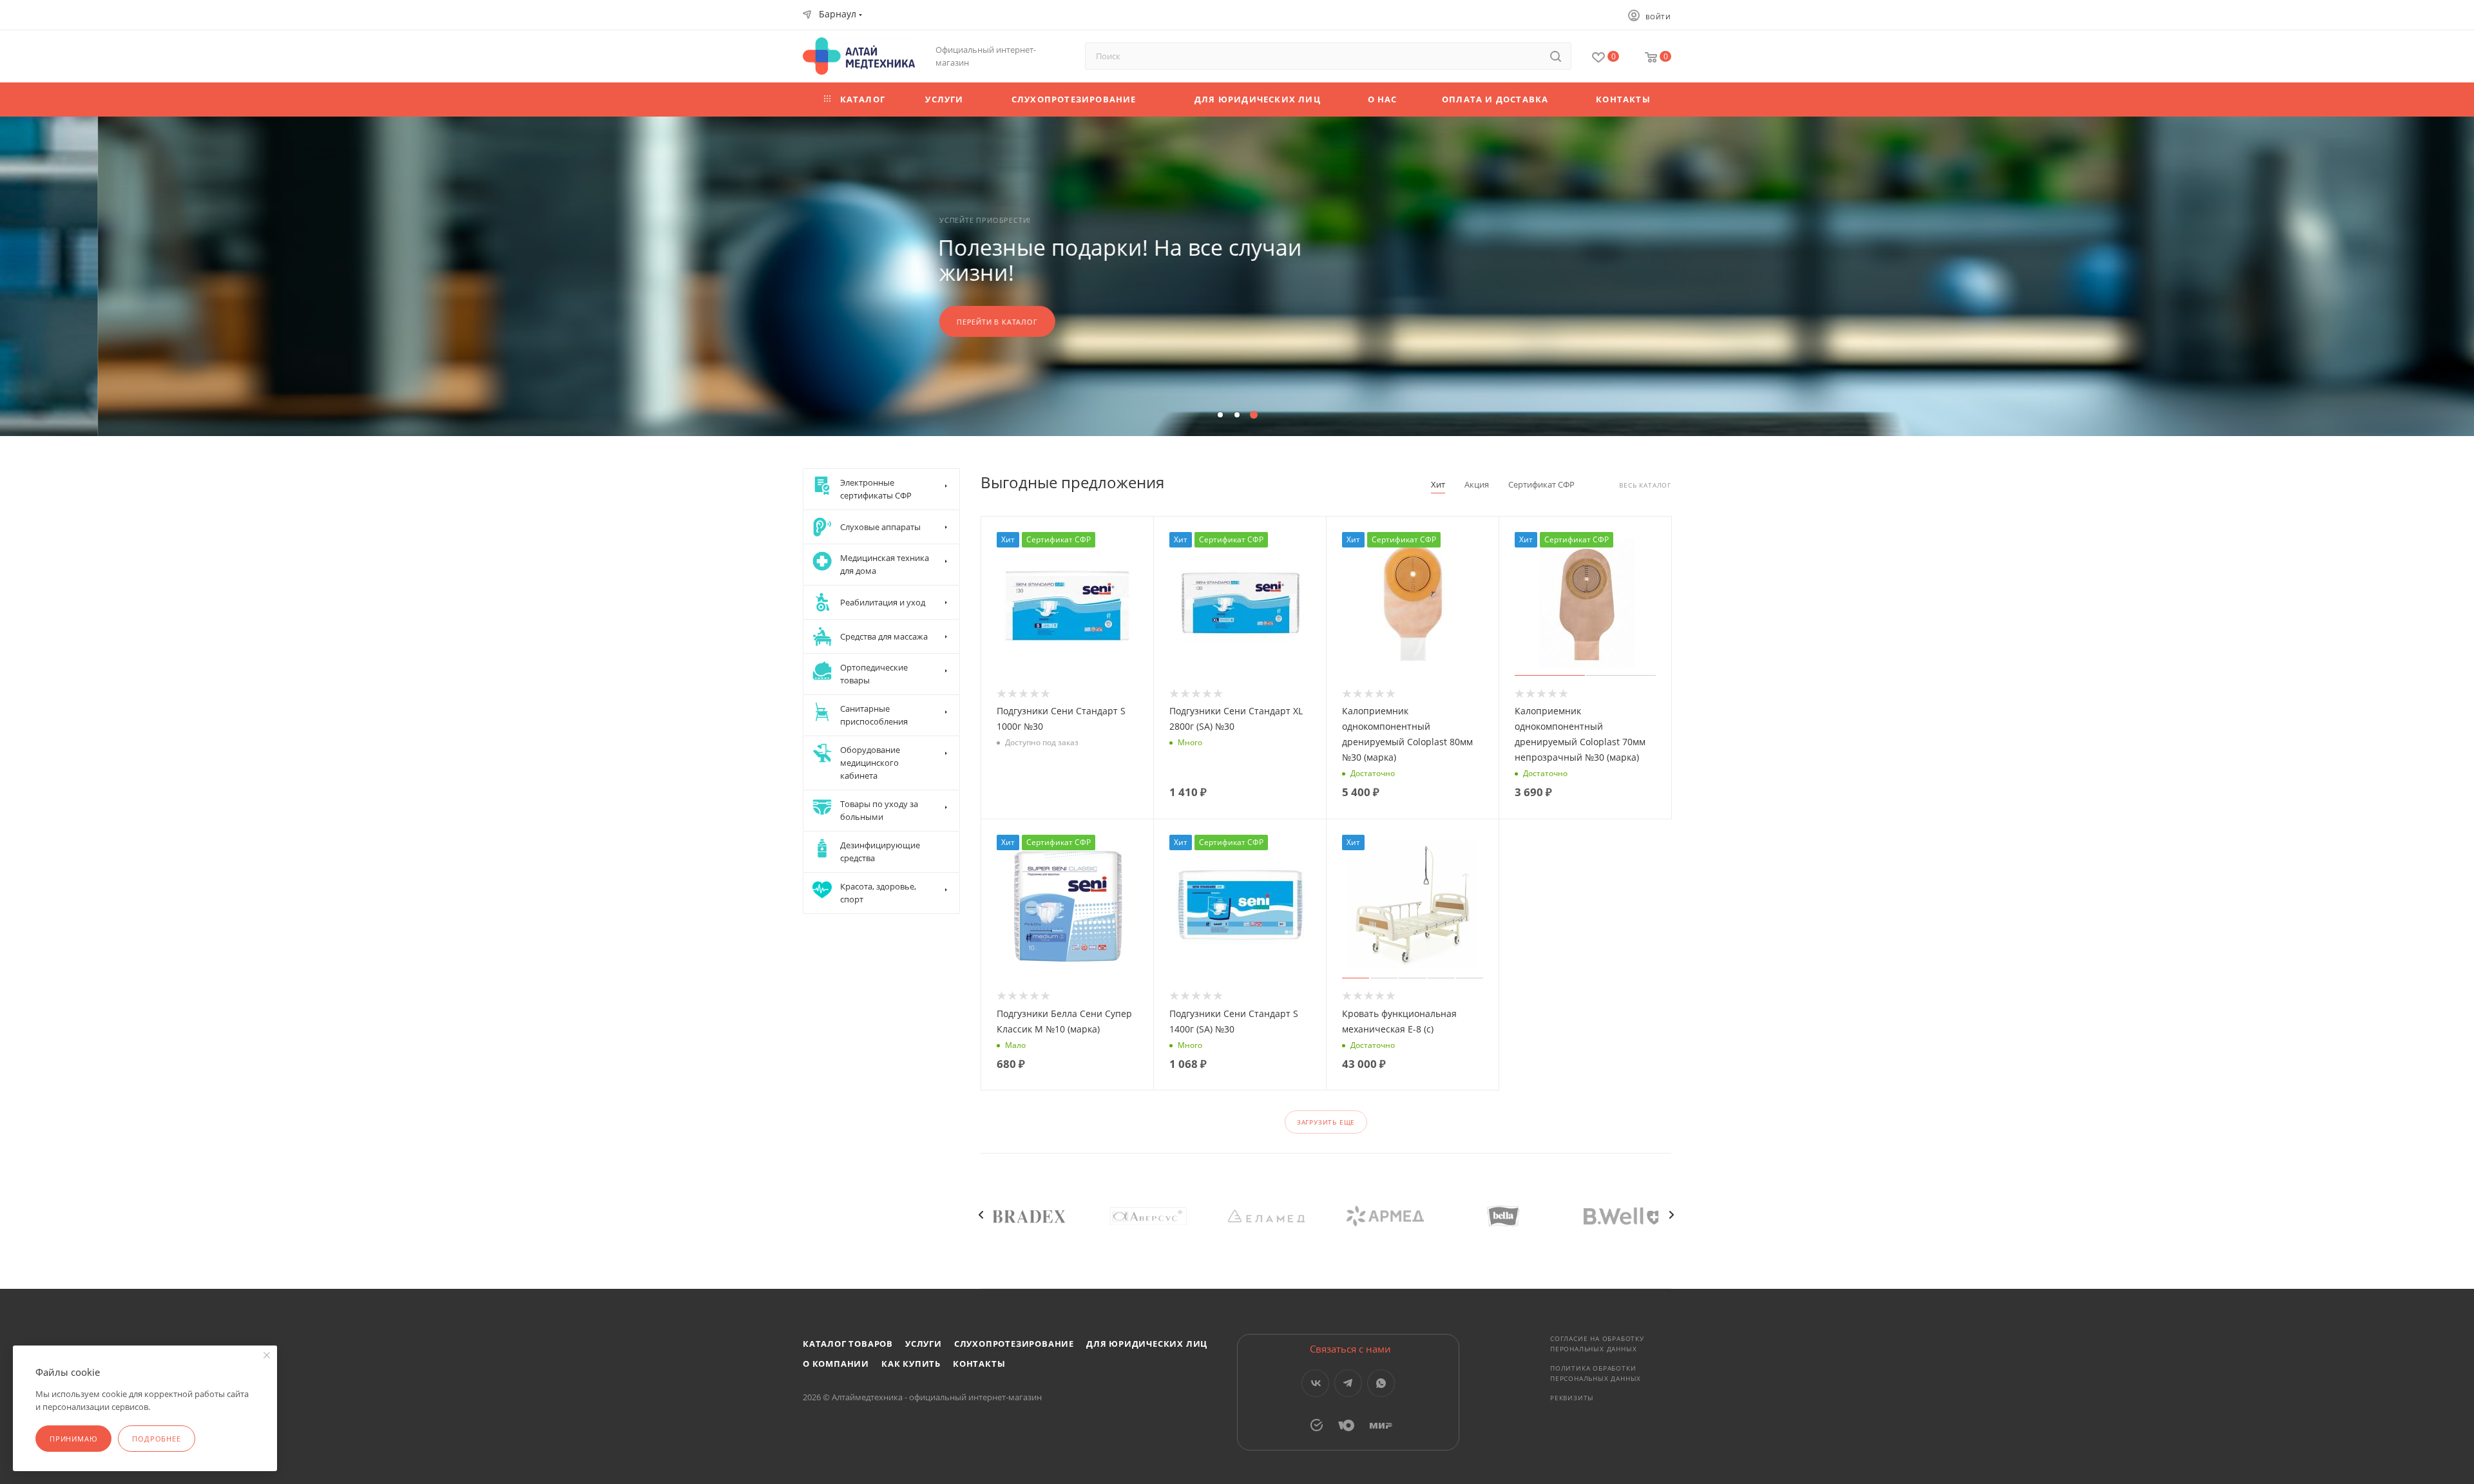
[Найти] (1556, 56)
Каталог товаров (848, 1344)
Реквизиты (1572, 1398)
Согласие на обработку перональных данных (1597, 1344)
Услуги (924, 1344)
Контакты (979, 1364)
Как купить (911, 1364)
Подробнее (156, 1439)
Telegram (1348, 1383)
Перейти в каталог (899, 322)
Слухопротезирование (1014, 1344)
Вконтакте (1315, 1383)
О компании (836, 1364)
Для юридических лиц (1147, 1344)
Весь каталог (1645, 485)
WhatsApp (1381, 1383)
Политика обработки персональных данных (1596, 1373)
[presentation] (981, 1215)
